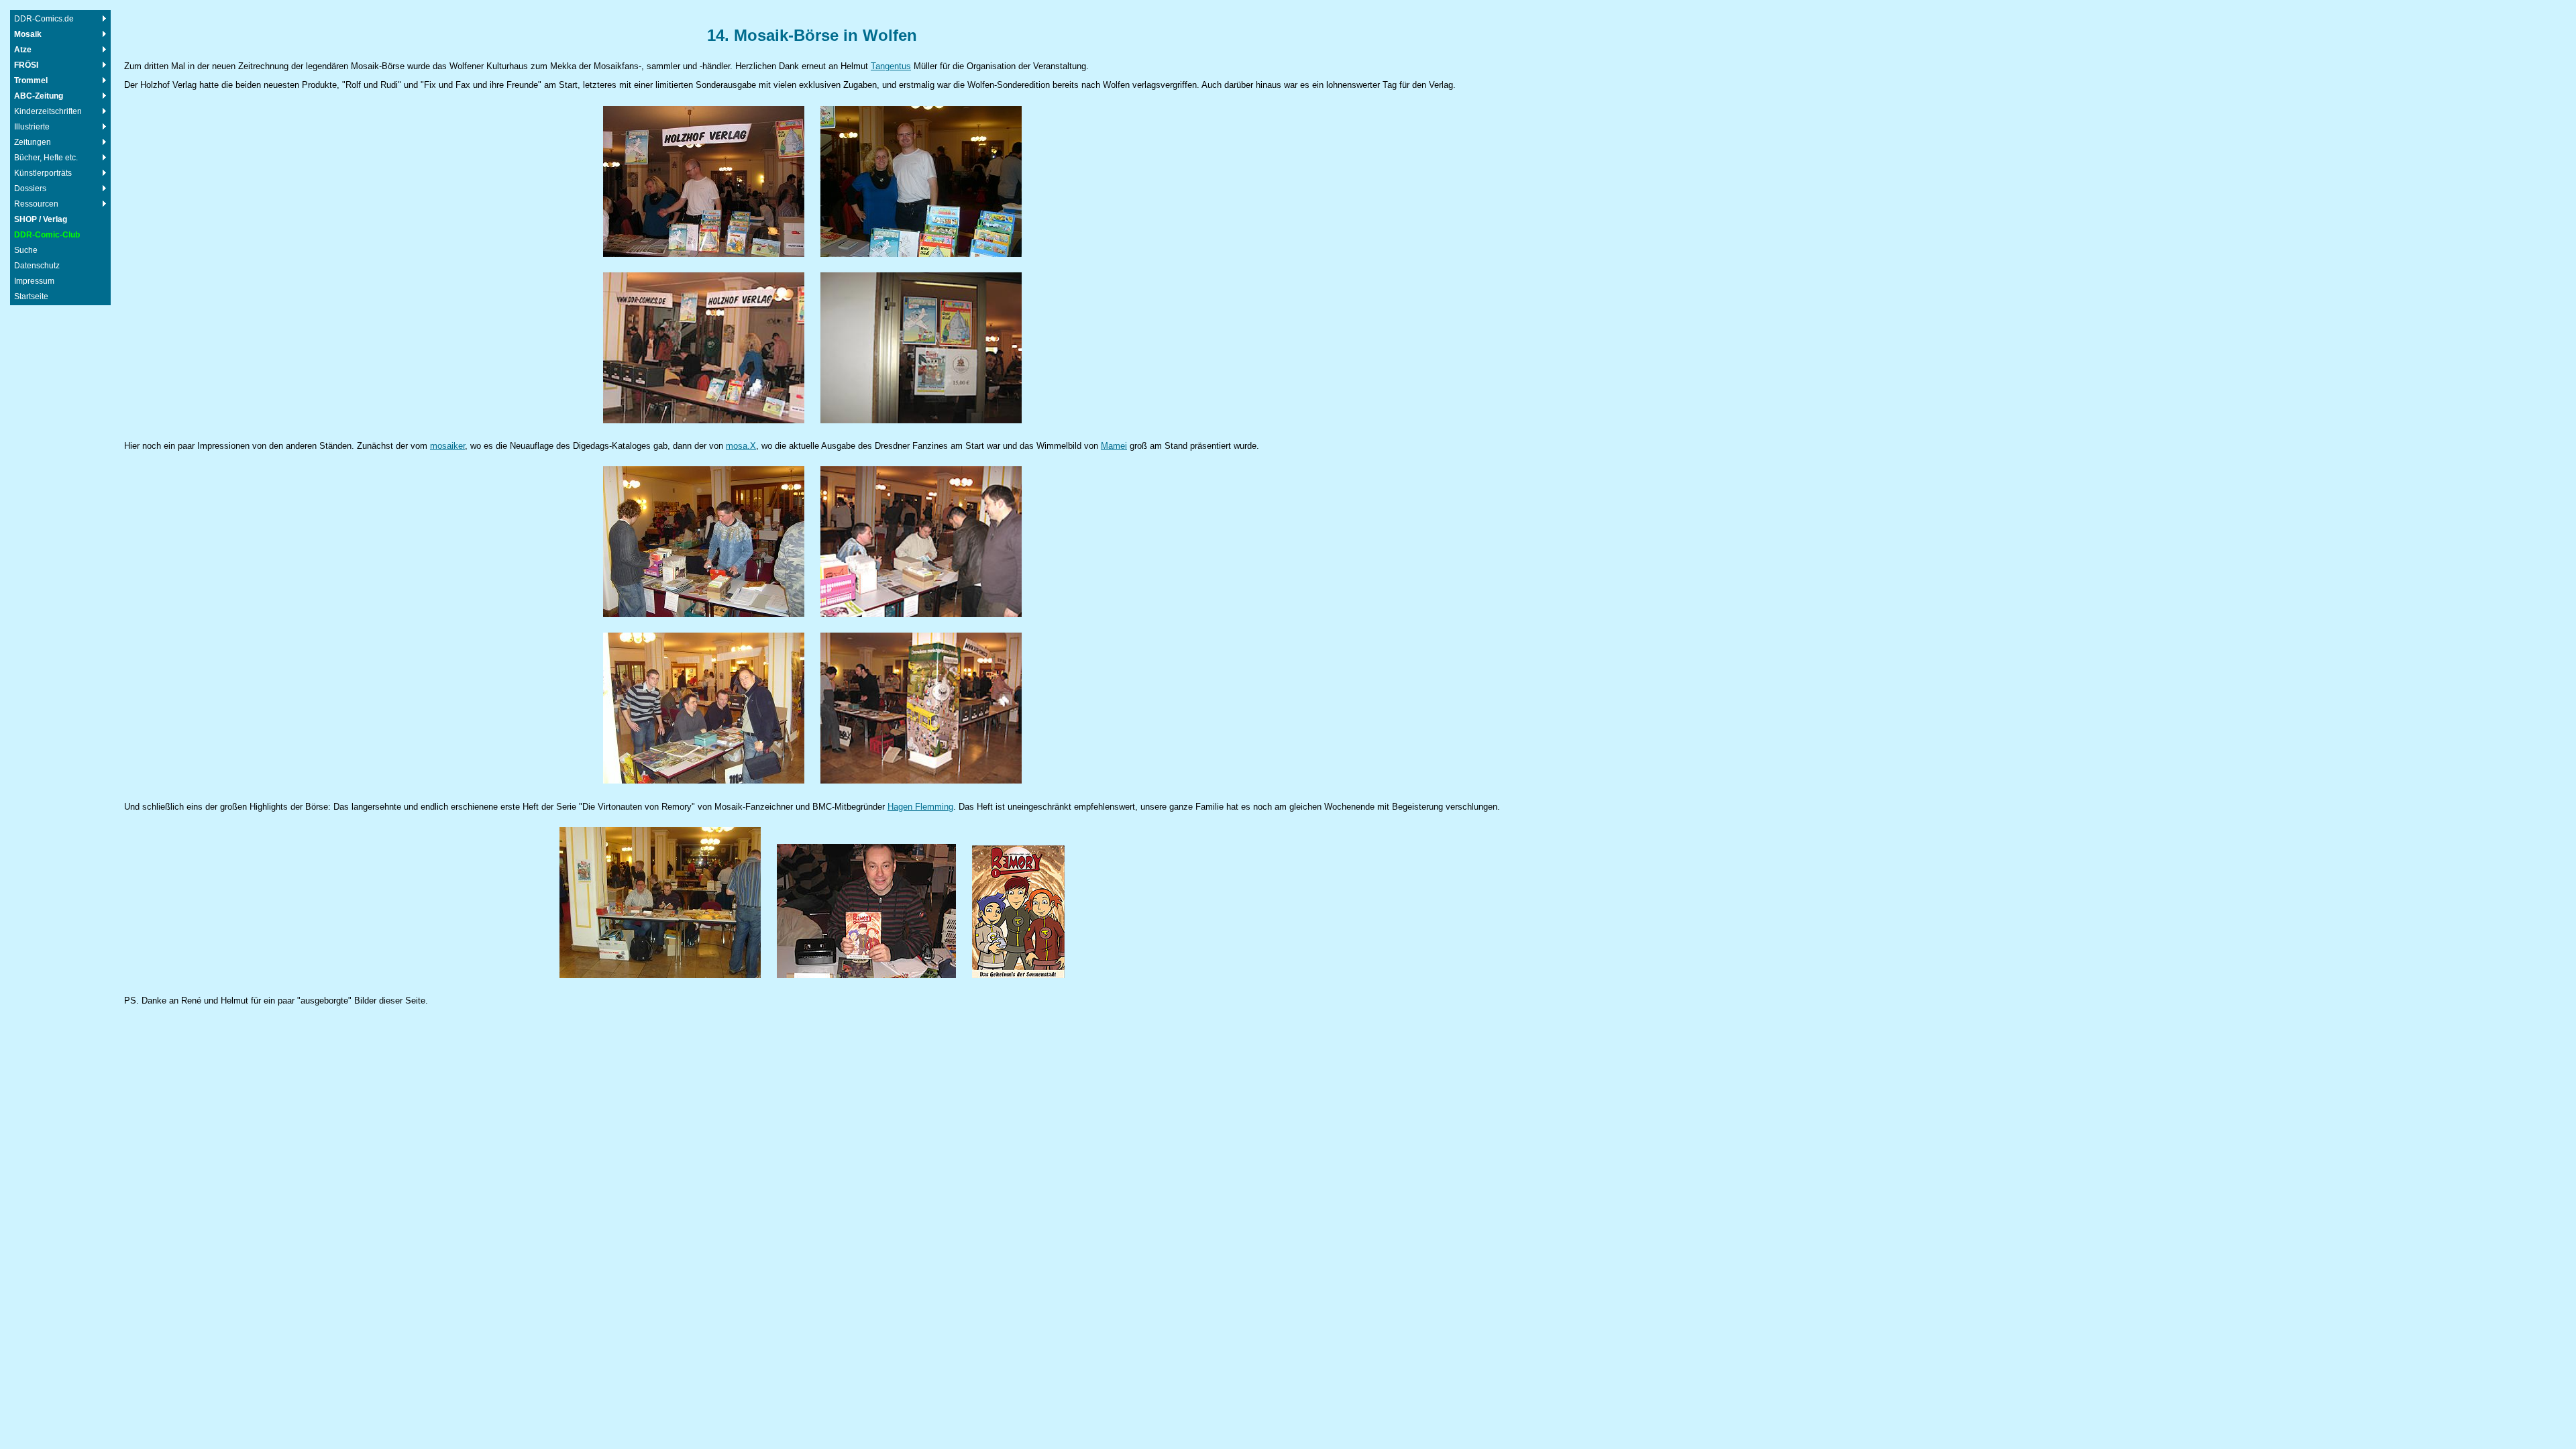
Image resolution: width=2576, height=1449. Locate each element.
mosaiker (447, 446)
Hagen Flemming (920, 807)
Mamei (1114, 446)
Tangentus (891, 66)
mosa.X (741, 446)
